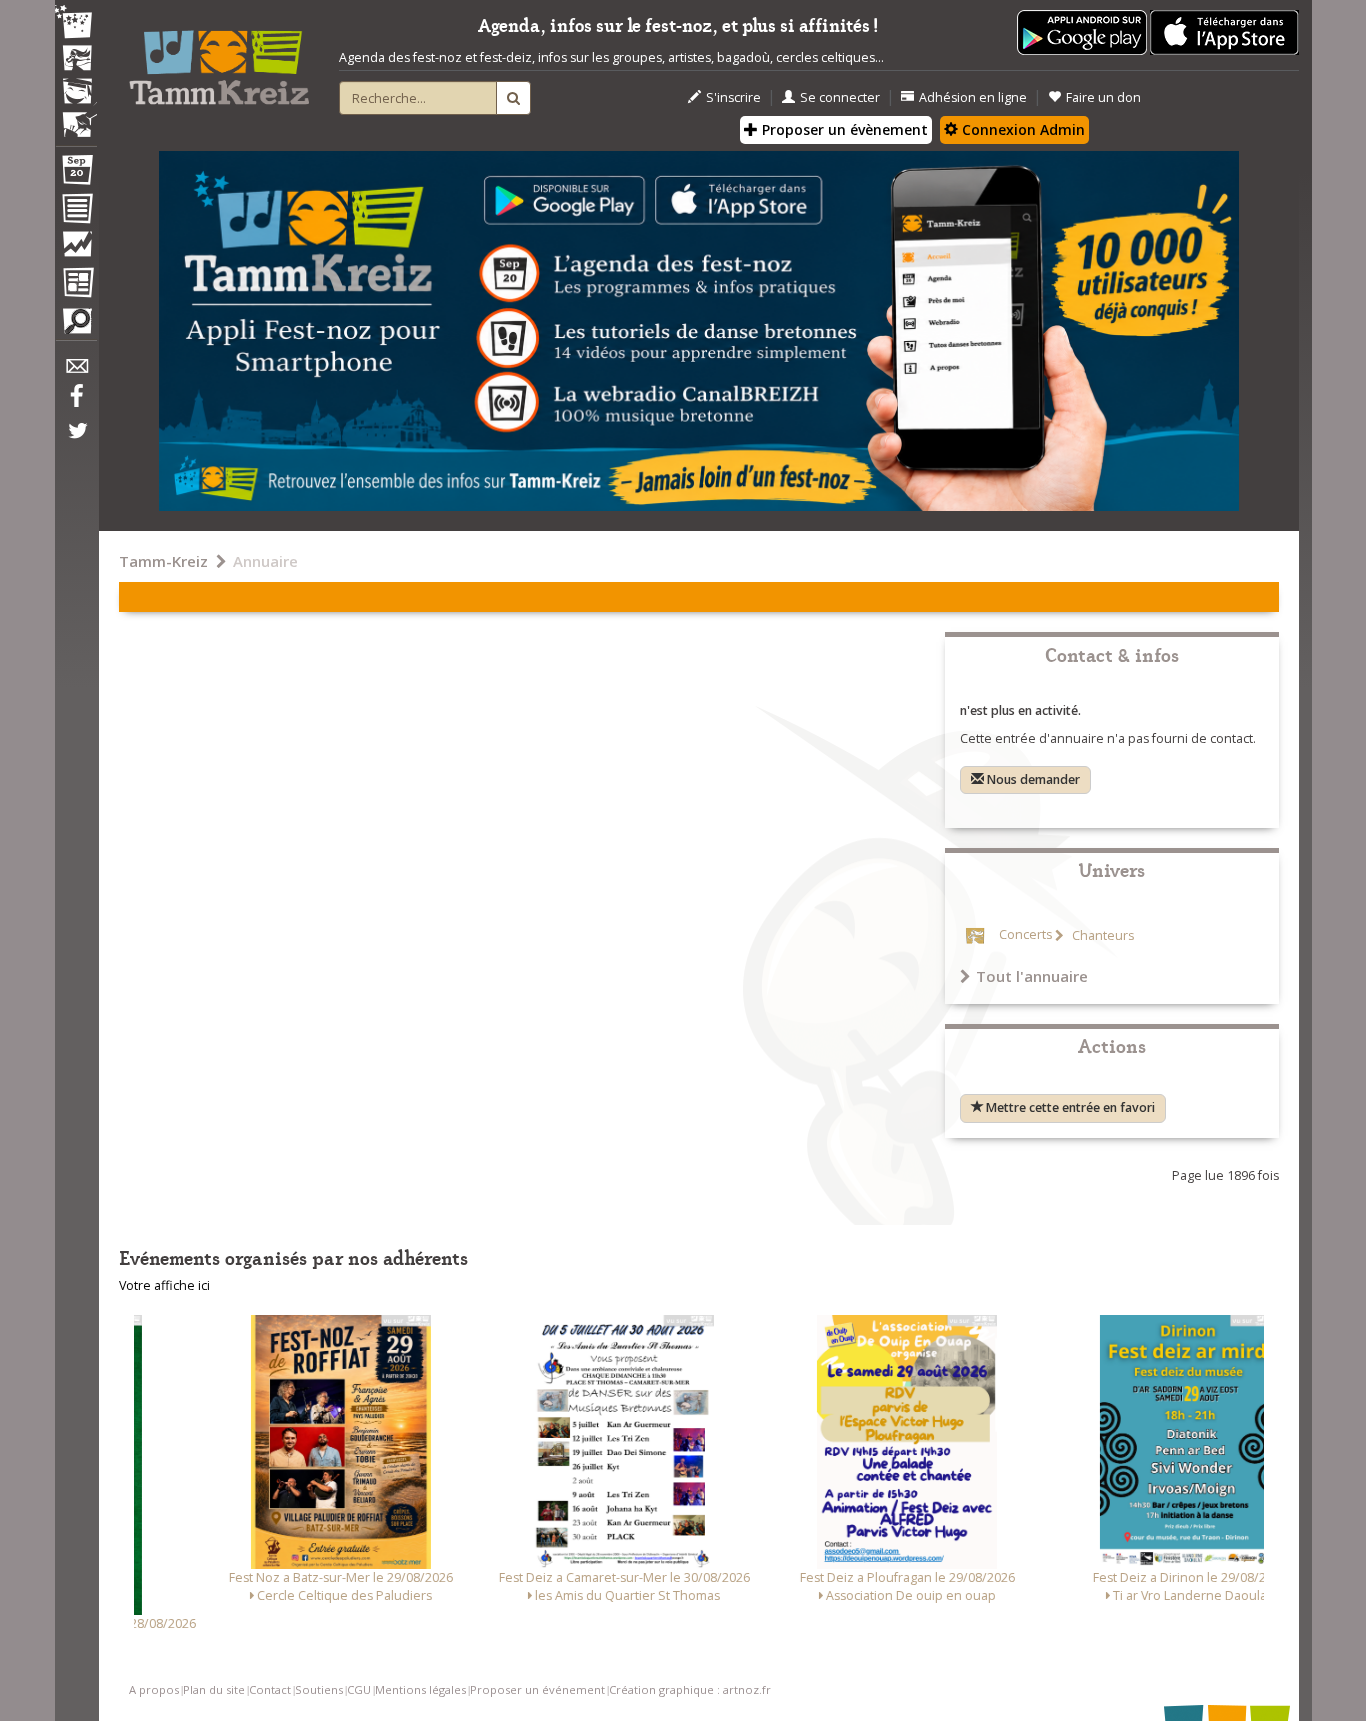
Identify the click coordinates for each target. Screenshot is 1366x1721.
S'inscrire (733, 97)
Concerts (1025, 935)
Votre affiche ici (164, 1285)
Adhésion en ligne (973, 97)
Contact (270, 1689)
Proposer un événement (537, 1689)
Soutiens (319, 1689)
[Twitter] (76, 441)
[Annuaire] (76, 212)
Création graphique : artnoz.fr (690, 1689)
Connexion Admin (1021, 129)
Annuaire (265, 561)
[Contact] (76, 371)
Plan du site (214, 1689)
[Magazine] (76, 285)
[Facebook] (76, 403)
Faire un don (1103, 97)
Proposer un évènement (843, 129)
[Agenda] (76, 174)
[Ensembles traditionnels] (76, 117)
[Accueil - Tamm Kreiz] (219, 60)
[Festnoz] (76, 23)
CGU (359, 1689)
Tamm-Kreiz (163, 561)
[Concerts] (76, 60)
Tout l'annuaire (1032, 976)
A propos (154, 1689)
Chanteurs (1101, 935)
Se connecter (840, 97)
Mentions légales (420, 1689)
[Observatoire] (76, 249)
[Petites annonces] (76, 326)
